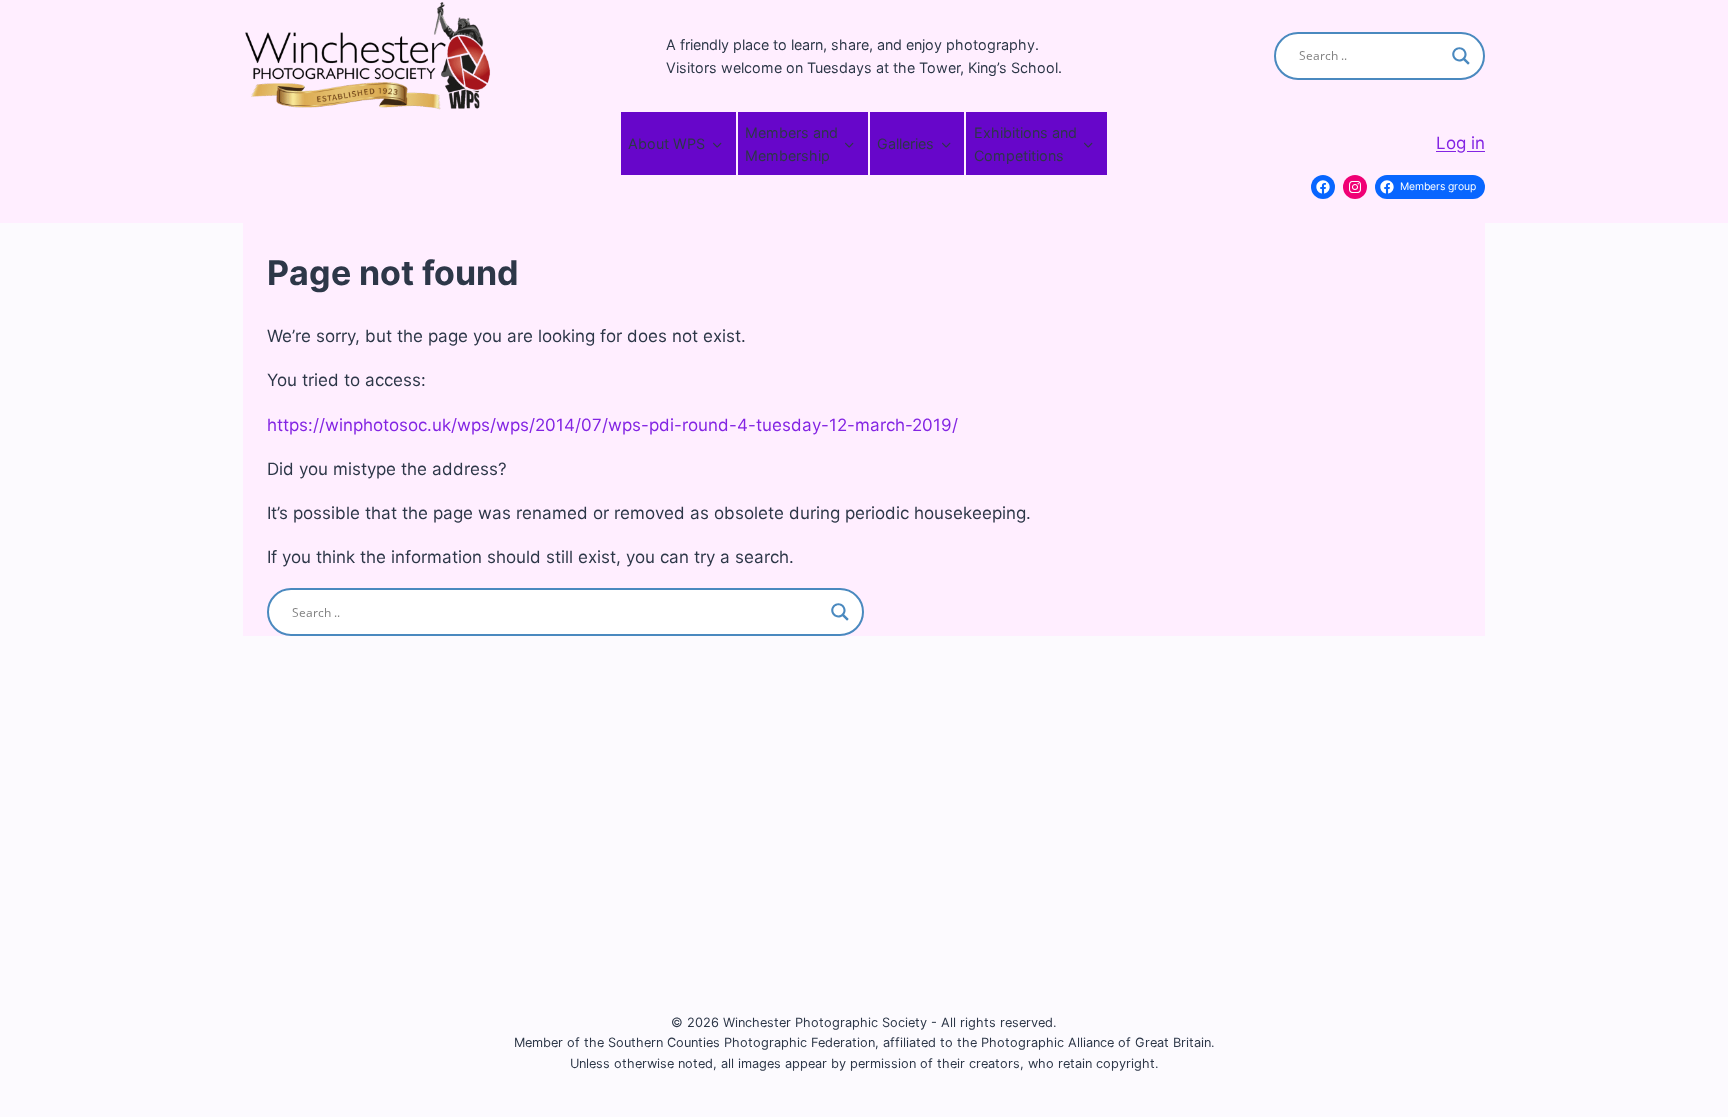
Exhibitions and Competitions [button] (1025, 144)
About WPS (666, 143)
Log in (1460, 143)
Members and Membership (791, 144)
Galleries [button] (905, 143)
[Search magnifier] (1461, 56)
